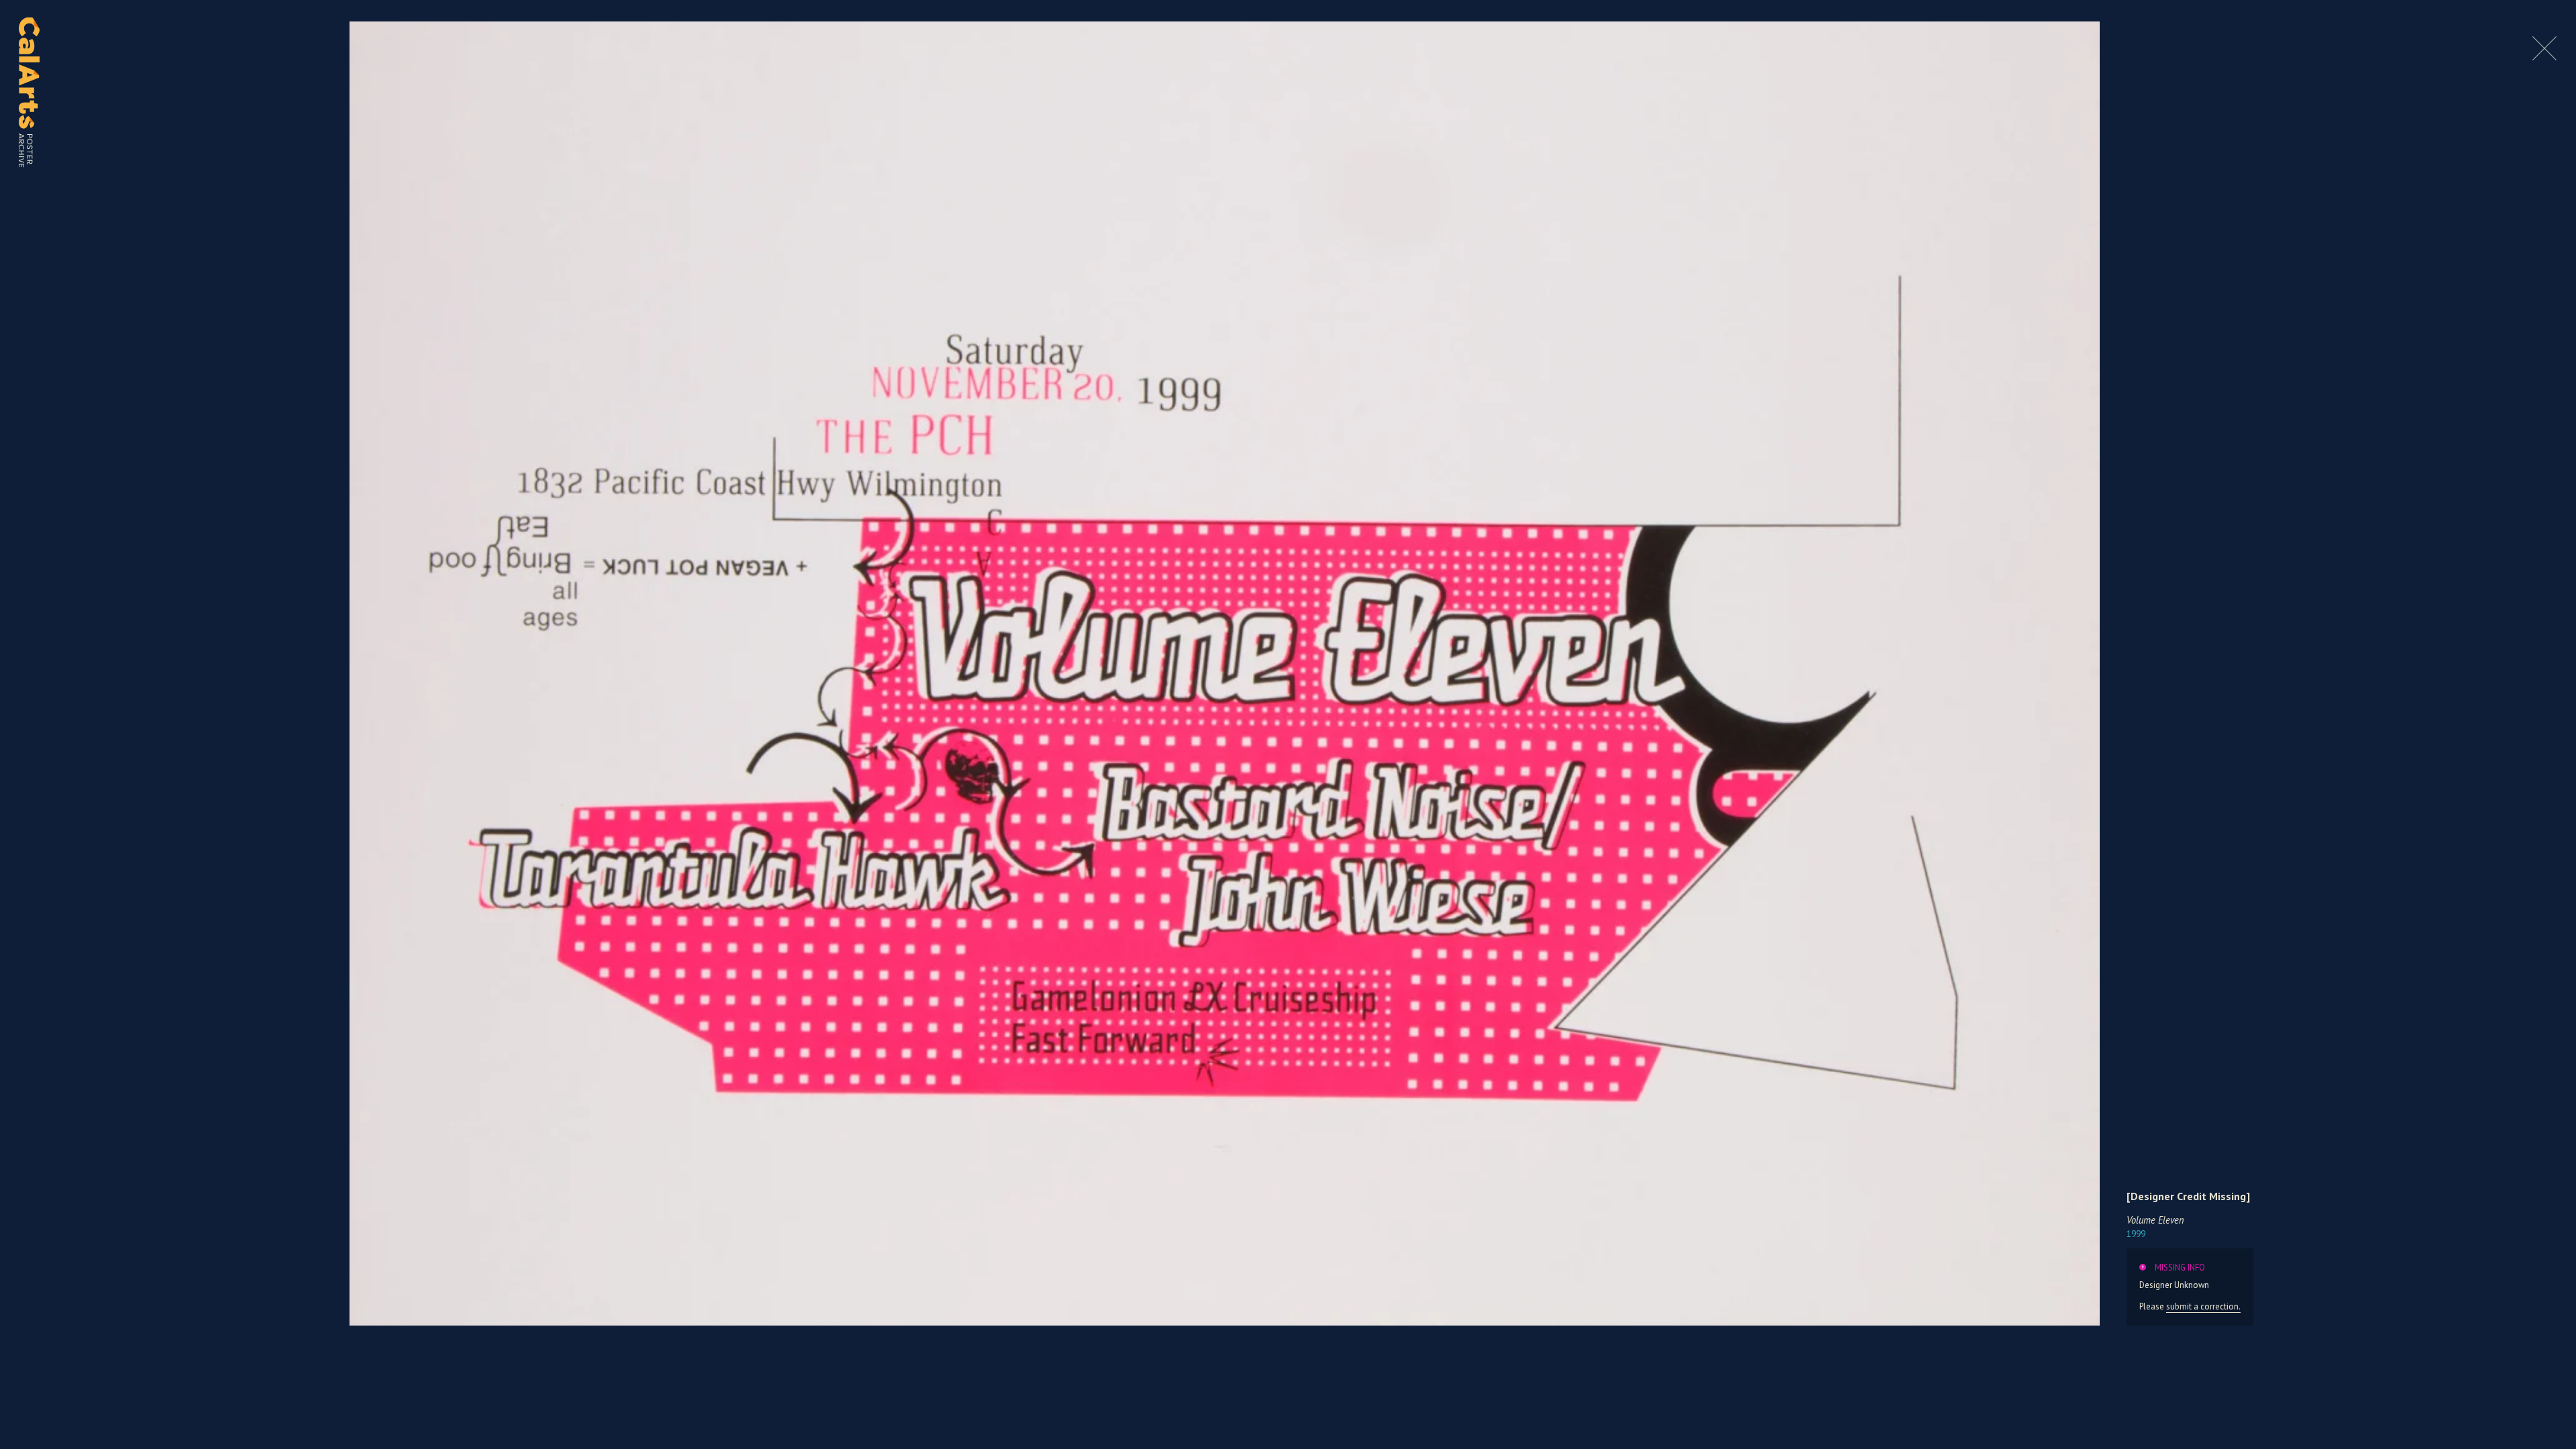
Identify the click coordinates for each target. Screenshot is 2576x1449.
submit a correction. (2203, 1306)
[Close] (2544, 57)
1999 (2136, 1234)
